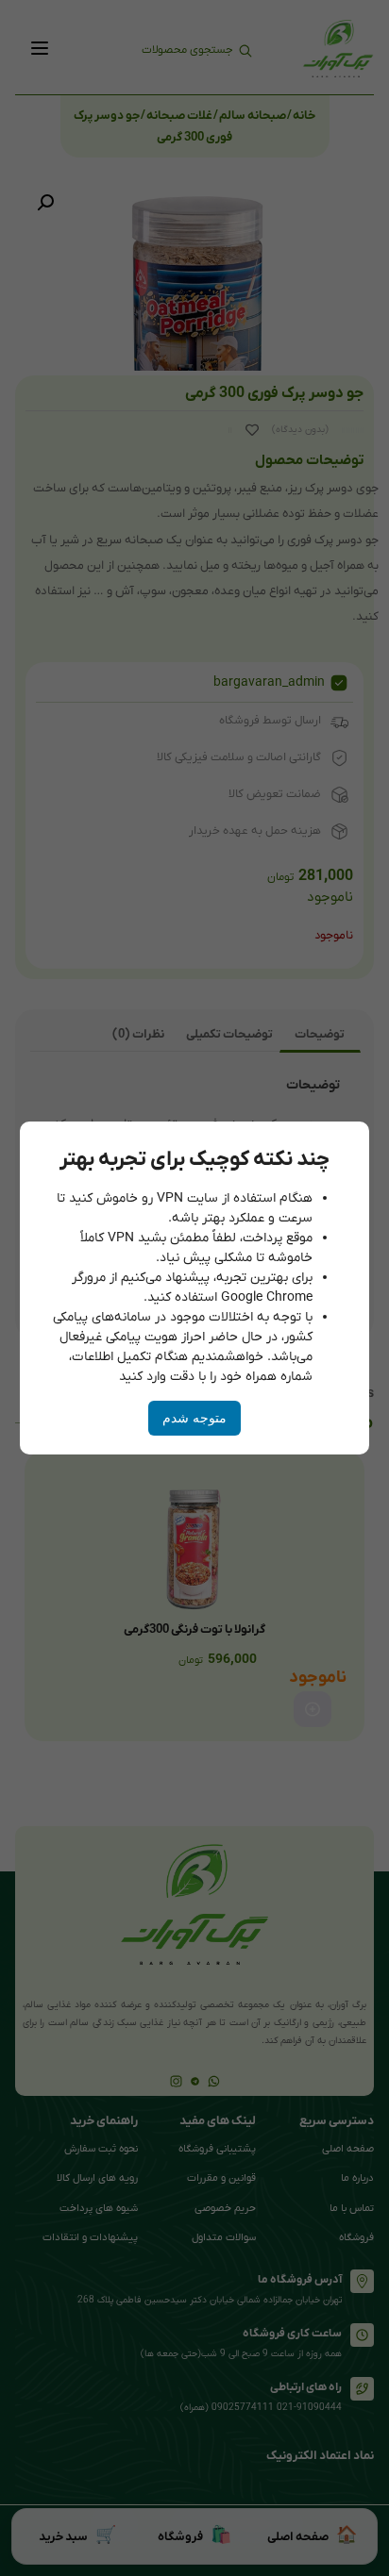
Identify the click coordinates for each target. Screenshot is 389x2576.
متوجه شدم (194, 1418)
